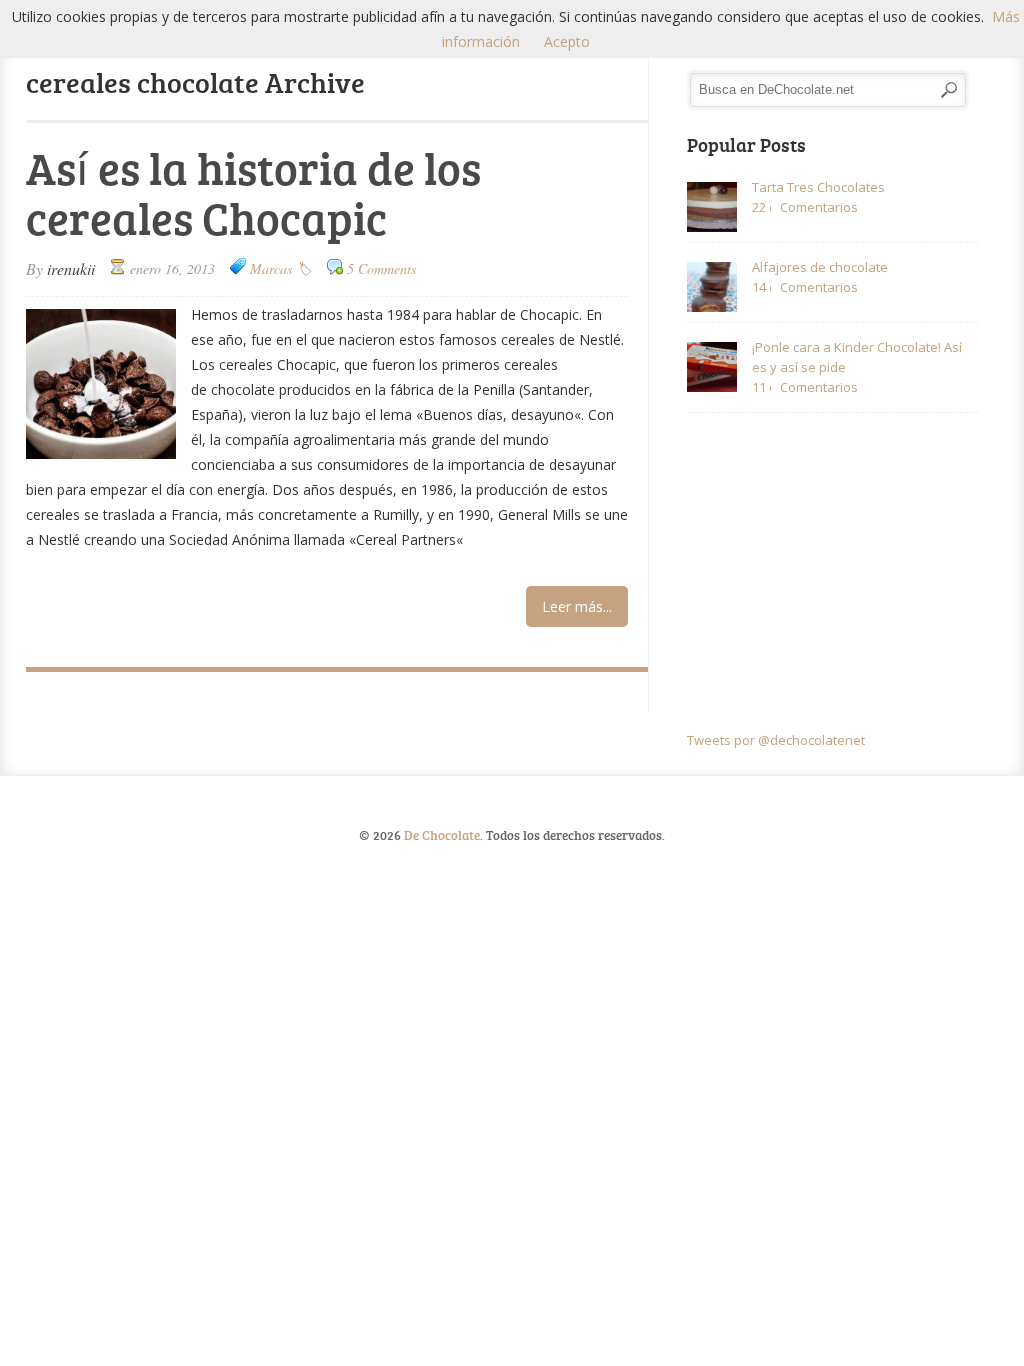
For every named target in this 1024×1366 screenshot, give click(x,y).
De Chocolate (442, 835)
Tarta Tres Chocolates (818, 187)
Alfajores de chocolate (820, 267)
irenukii (71, 268)
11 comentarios (761, 387)
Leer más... (577, 606)
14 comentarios (761, 287)
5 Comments (381, 268)
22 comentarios (761, 207)
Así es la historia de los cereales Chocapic (253, 192)
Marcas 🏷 (281, 268)
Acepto (567, 41)
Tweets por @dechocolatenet (776, 740)
